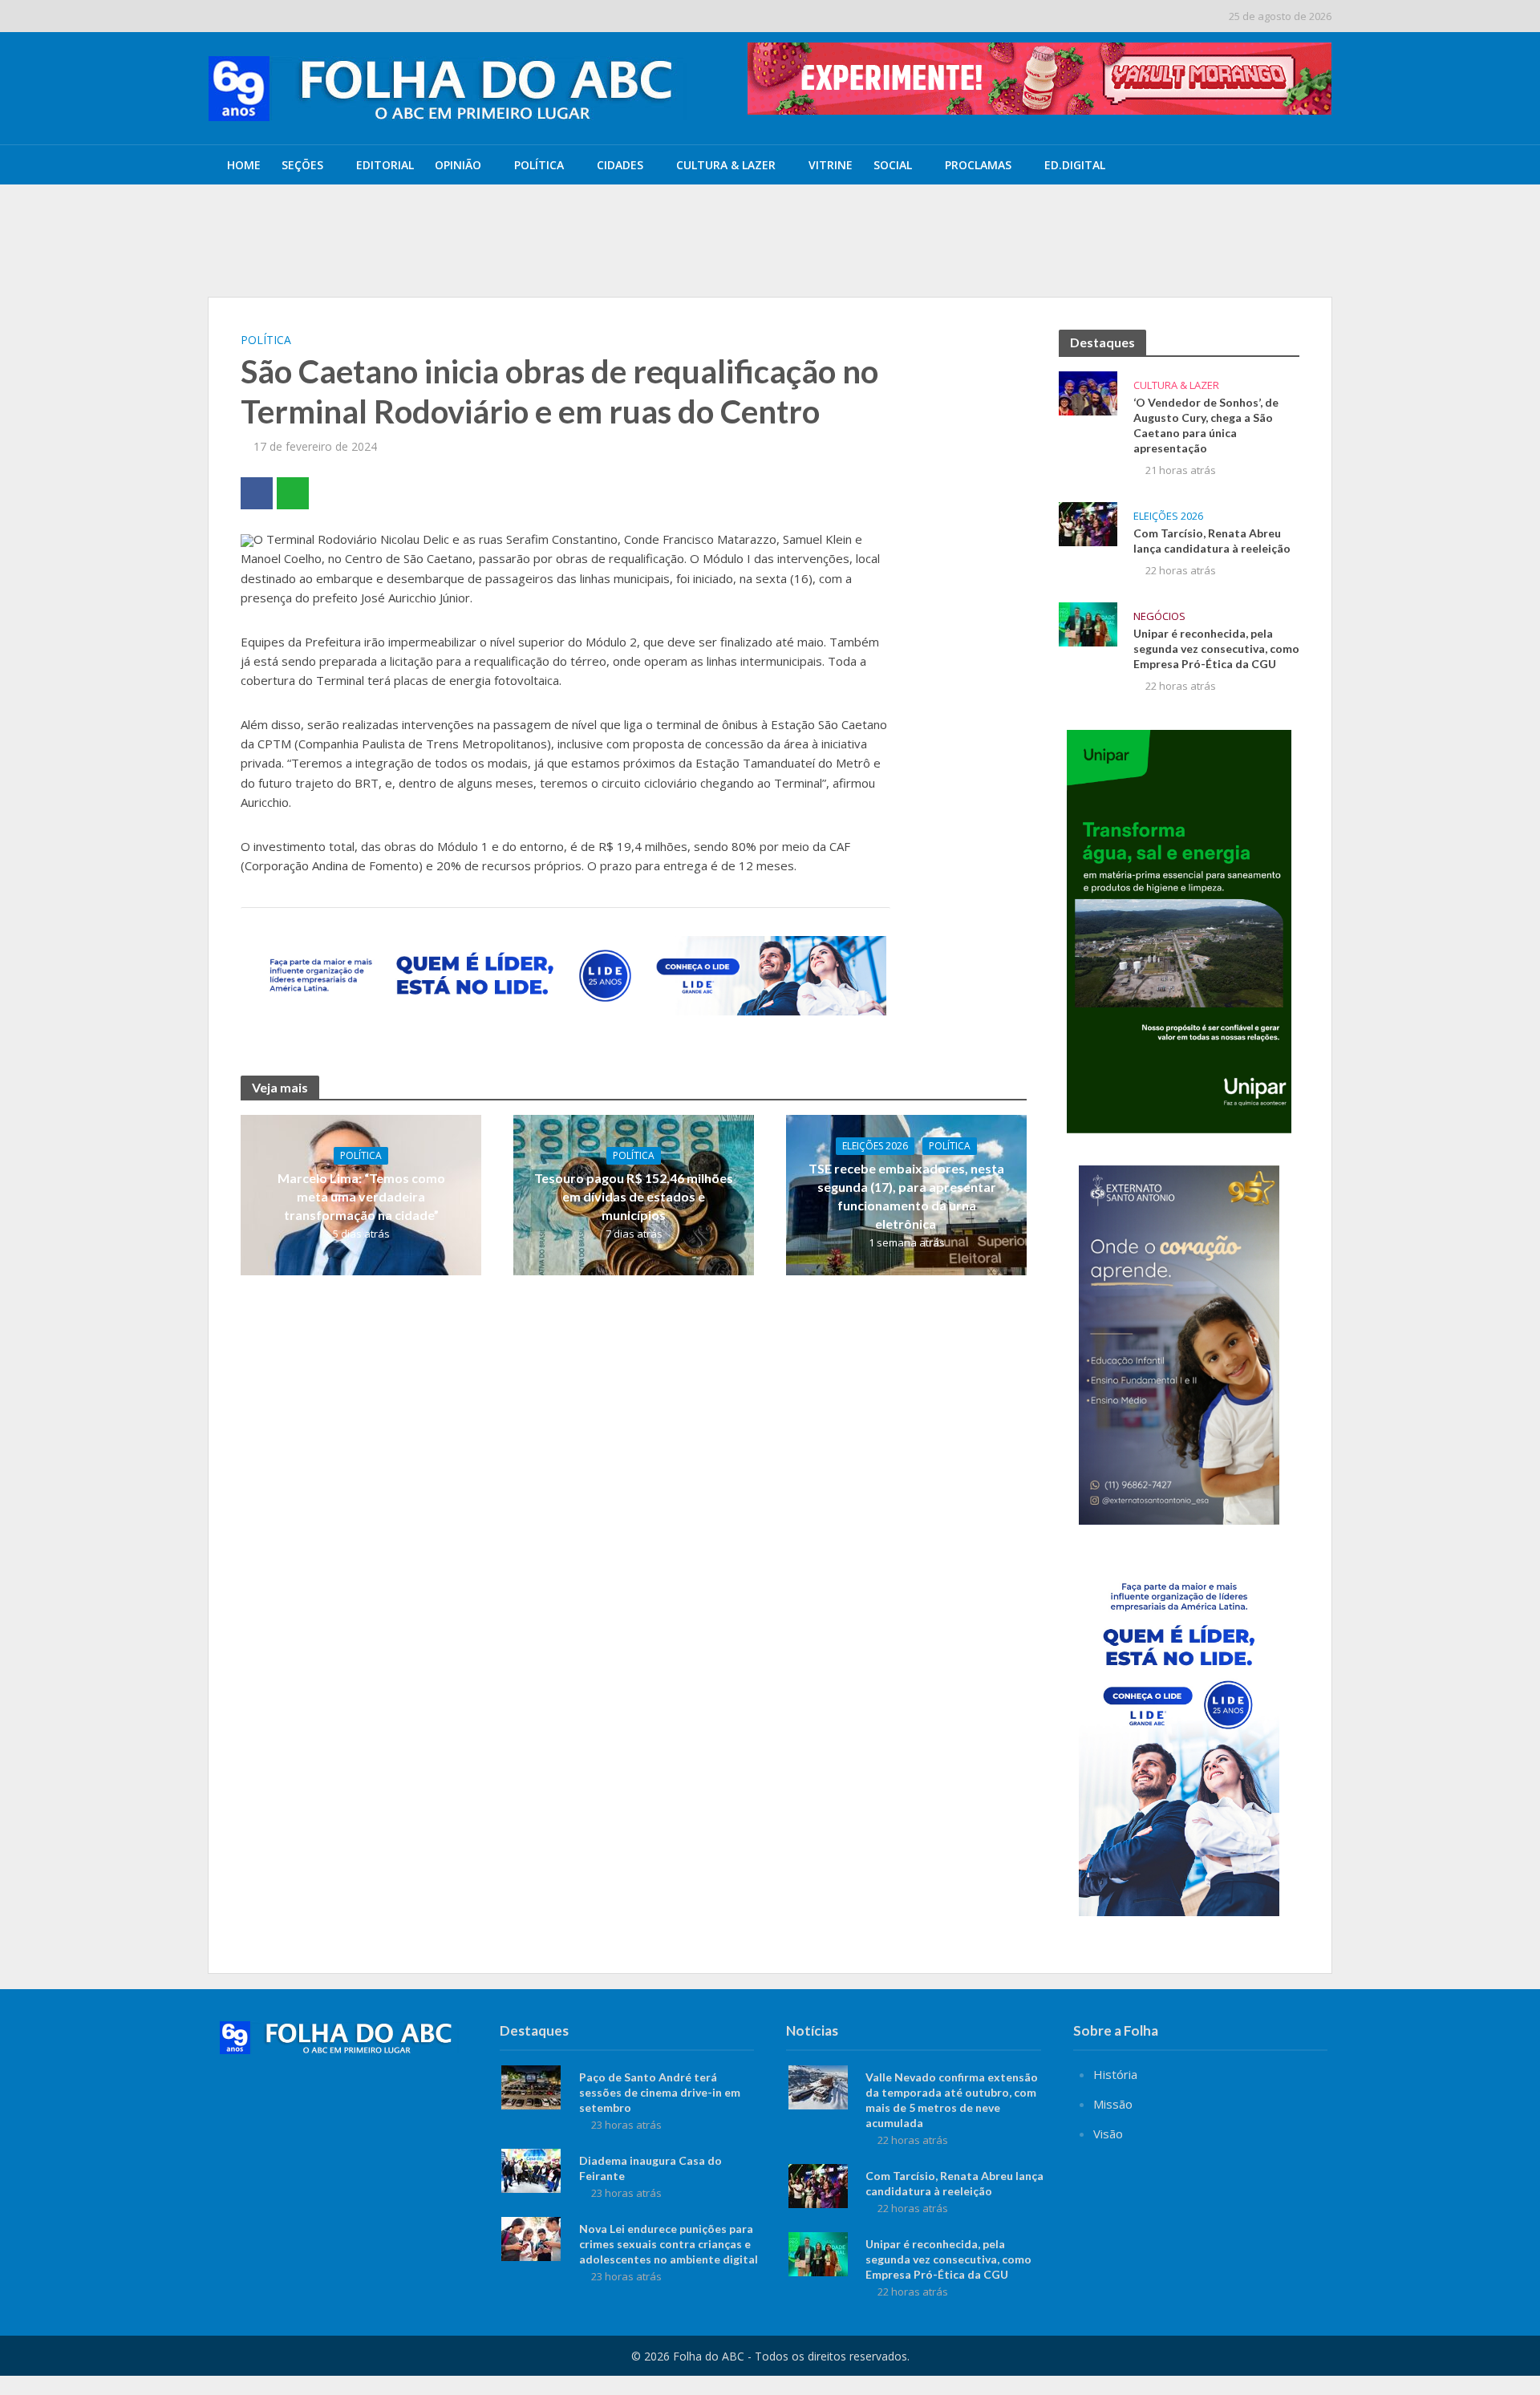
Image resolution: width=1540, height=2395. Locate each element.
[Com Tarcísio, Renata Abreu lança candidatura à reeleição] (1088, 522)
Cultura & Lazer (726, 165)
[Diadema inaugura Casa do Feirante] (531, 2169)
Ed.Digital (1075, 165)
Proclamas (978, 165)
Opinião (458, 165)
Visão (1108, 2134)
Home (244, 165)
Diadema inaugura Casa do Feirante (650, 2168)
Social (893, 165)
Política (539, 165)
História (1115, 2074)
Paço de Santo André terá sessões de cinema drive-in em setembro (660, 2092)
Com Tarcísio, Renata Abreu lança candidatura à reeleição (1212, 541)
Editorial (385, 165)
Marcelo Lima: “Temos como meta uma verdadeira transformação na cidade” (361, 1196)
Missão (1113, 2104)
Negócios (1159, 616)
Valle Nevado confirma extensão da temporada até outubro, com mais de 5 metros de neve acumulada (692, 256)
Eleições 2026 (875, 1146)
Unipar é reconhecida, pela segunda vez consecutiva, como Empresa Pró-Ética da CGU (1216, 648)
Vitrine (831, 165)
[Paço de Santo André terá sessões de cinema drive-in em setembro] (531, 2085)
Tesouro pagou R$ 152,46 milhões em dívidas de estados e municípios (634, 1196)
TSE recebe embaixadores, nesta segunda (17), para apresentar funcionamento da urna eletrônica (906, 1196)
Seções (302, 165)
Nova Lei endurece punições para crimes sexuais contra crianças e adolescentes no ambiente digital (669, 2244)
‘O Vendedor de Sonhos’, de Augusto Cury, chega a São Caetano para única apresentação (660, 219)
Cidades (620, 165)
